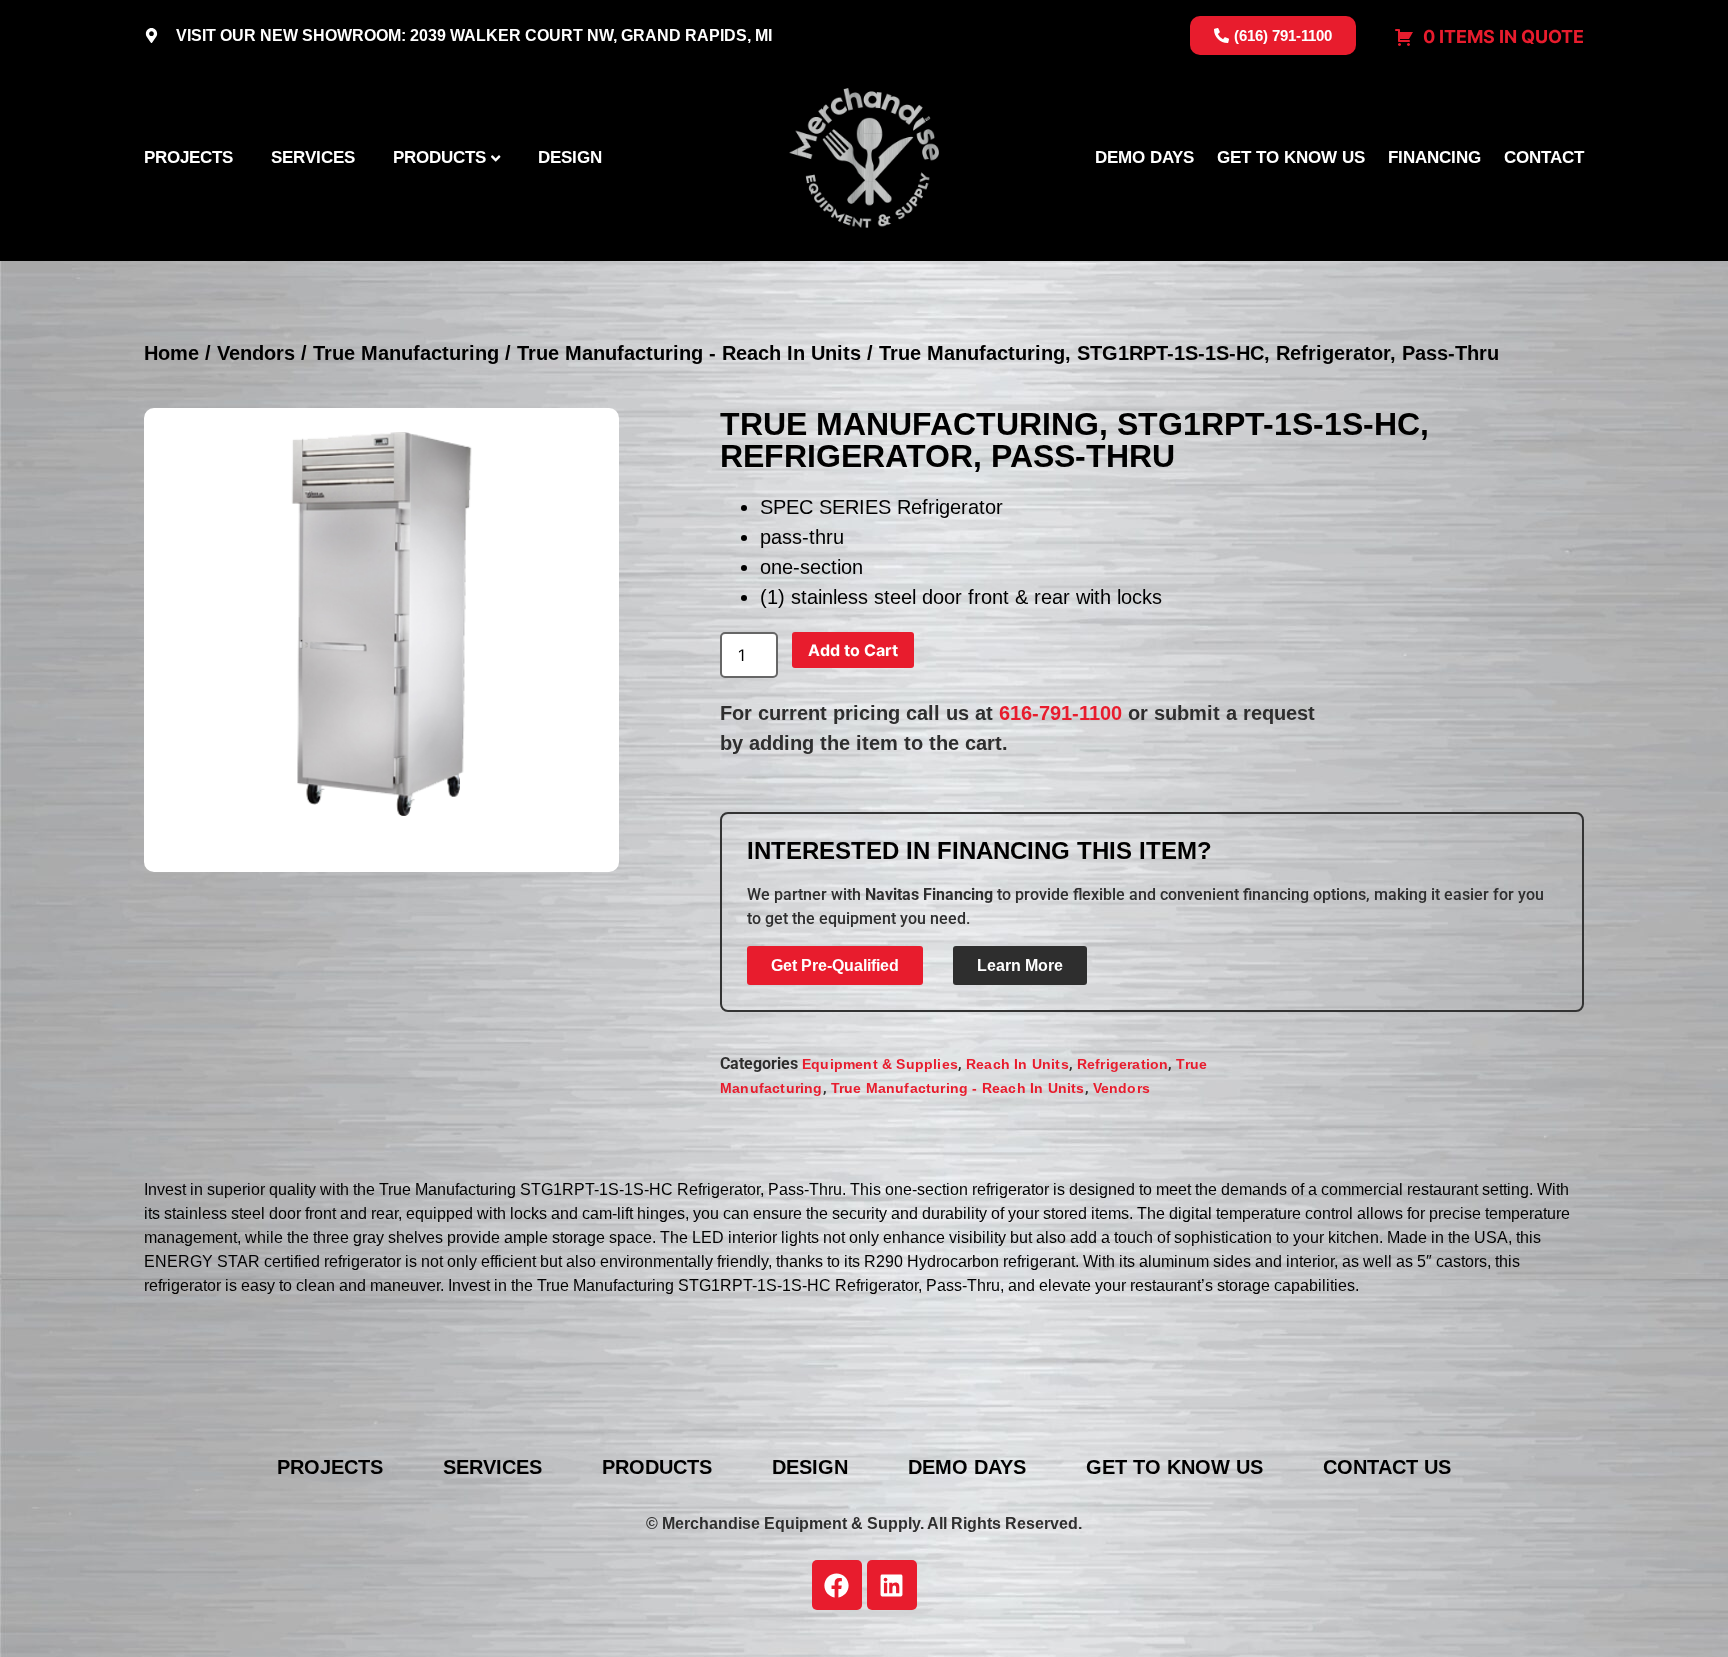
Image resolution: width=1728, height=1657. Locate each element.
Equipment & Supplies (880, 1064)
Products (439, 157)
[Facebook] (837, 1585)
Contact (1544, 157)
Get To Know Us (1291, 157)
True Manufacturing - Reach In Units (689, 353)
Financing (1434, 157)
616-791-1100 (1060, 713)
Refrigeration (1123, 1064)
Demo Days (1144, 157)
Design (570, 157)
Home (171, 353)
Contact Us (1387, 1467)
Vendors (256, 353)
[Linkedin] (892, 1585)
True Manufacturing (406, 353)
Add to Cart (853, 650)
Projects (188, 157)
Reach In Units (1017, 1064)
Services (313, 157)
